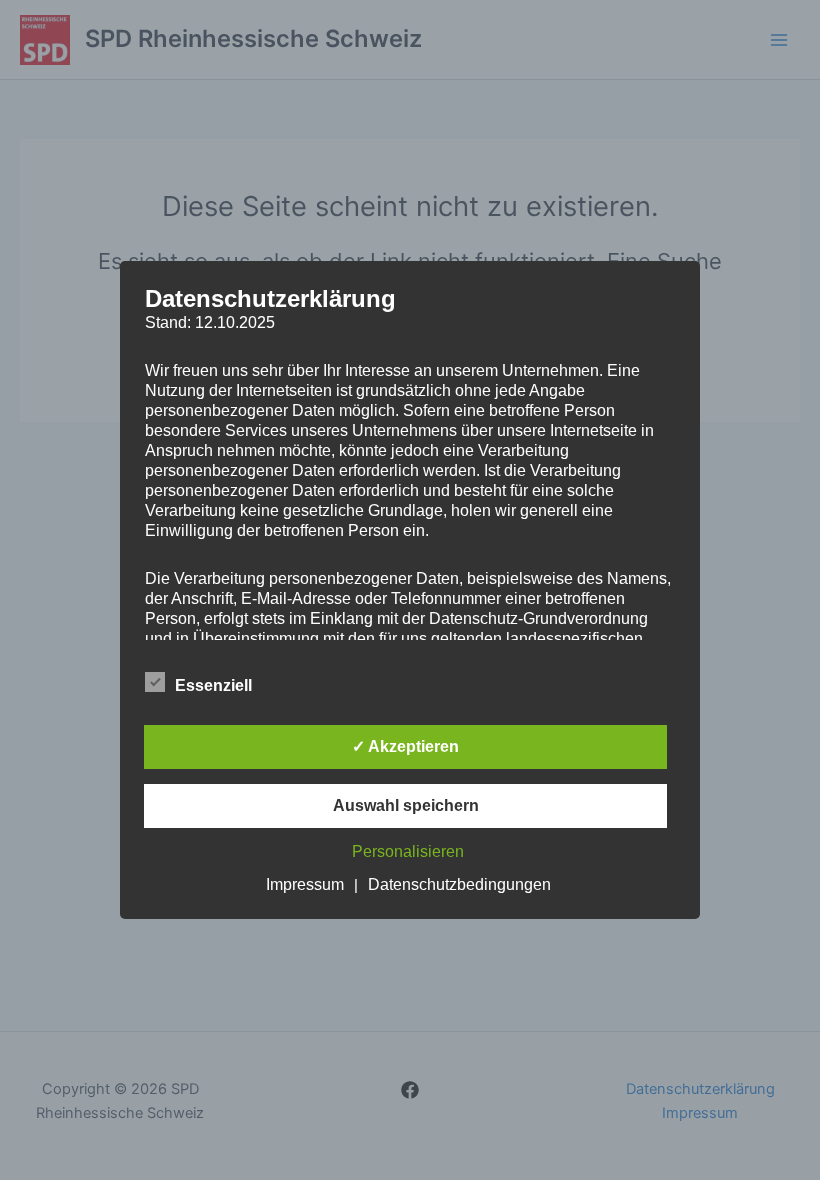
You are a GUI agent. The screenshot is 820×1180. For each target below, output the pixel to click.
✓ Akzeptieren (405, 746)
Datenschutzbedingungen (459, 884)
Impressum (305, 884)
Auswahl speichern (406, 805)
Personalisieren (408, 851)
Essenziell (213, 685)
